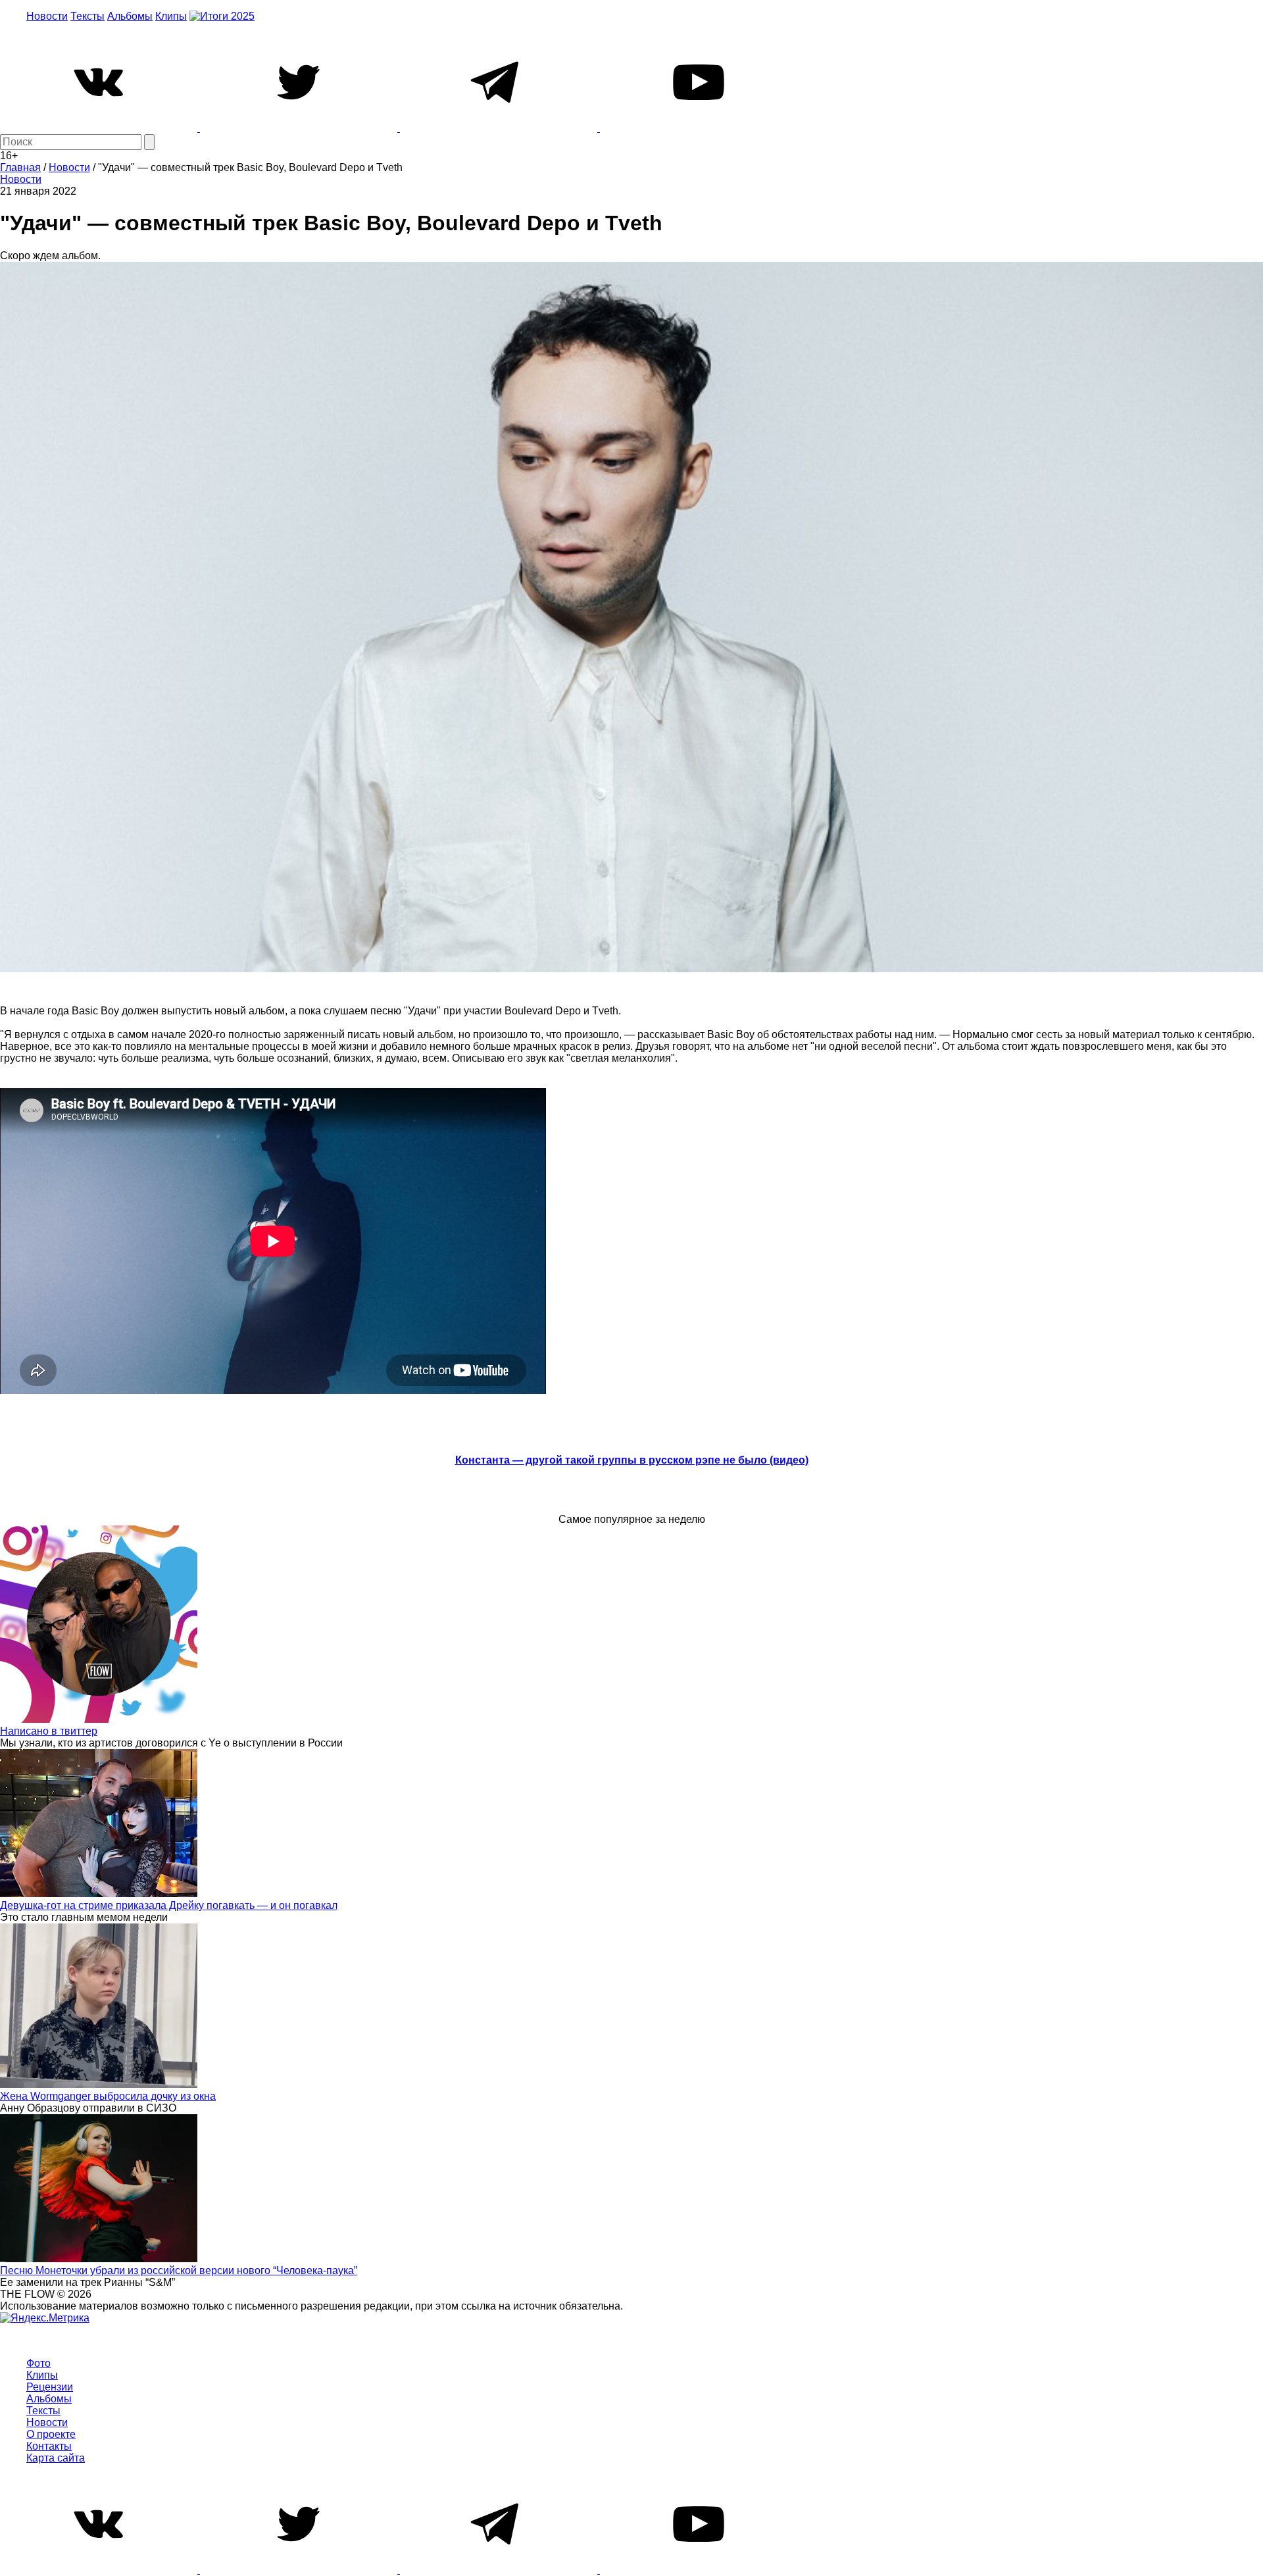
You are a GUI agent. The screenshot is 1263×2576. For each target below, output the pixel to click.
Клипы (171, 16)
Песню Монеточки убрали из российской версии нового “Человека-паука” (179, 2270)
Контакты (49, 2446)
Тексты (87, 16)
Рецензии (50, 2387)
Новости (47, 16)
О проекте (51, 2434)
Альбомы (130, 16)
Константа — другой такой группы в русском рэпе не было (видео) (632, 1460)
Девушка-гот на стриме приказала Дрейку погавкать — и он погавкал (169, 1905)
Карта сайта (56, 2458)
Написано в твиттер (49, 1731)
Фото (38, 2363)
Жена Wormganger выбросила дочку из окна (108, 2096)
